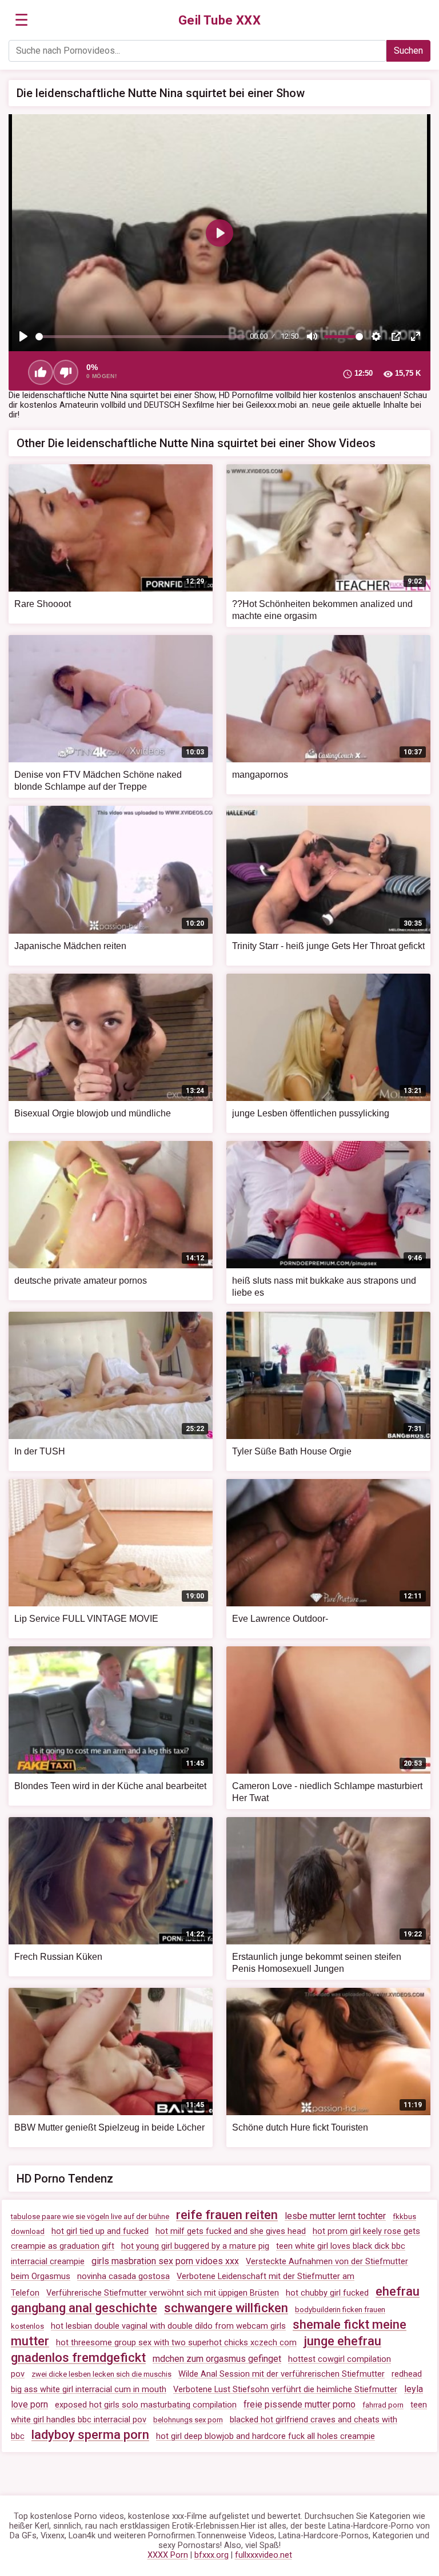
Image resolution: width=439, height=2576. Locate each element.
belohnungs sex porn (188, 2420)
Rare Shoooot (43, 604)
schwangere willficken (226, 2308)
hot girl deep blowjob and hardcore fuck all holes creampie (266, 2436)
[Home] (220, 21)
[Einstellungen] (376, 336)
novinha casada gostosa (123, 2276)
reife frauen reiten (227, 2215)
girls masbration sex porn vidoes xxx (165, 2261)
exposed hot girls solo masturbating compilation (146, 2405)
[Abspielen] (23, 336)
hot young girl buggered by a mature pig (195, 2246)
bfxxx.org (211, 2555)
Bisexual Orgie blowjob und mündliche (93, 1113)
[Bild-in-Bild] (396, 336)
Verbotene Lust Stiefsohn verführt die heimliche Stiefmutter (285, 2390)
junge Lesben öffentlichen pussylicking (311, 1113)
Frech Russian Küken (58, 1957)
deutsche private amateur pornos (81, 1281)
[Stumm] (312, 336)
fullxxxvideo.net (264, 2555)
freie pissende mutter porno (300, 2404)
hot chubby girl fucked (327, 2293)
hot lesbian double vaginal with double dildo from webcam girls (168, 2326)
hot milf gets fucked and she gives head (231, 2231)
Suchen (408, 51)
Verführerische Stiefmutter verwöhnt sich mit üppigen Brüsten (163, 2293)
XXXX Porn (168, 2555)
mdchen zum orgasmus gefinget (217, 2359)
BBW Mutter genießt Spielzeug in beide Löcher (109, 2127)
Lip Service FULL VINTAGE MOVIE (86, 1619)
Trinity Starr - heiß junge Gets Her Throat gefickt (328, 946)
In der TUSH (40, 1451)
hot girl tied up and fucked (100, 2231)
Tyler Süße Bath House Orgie (292, 1451)
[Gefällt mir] (41, 372)
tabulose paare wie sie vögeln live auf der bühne (90, 2217)
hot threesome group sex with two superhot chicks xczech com (176, 2343)
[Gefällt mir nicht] (66, 372)
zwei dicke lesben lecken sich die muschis (101, 2374)
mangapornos (260, 775)
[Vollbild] (416, 336)
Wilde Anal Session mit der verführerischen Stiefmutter (282, 2374)
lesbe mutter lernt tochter (335, 2216)
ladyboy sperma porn (90, 2435)
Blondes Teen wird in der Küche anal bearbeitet (110, 1786)
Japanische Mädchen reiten (70, 946)
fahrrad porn (383, 2405)
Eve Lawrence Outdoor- (280, 1619)
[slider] (140, 337)
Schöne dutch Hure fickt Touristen (300, 2127)
